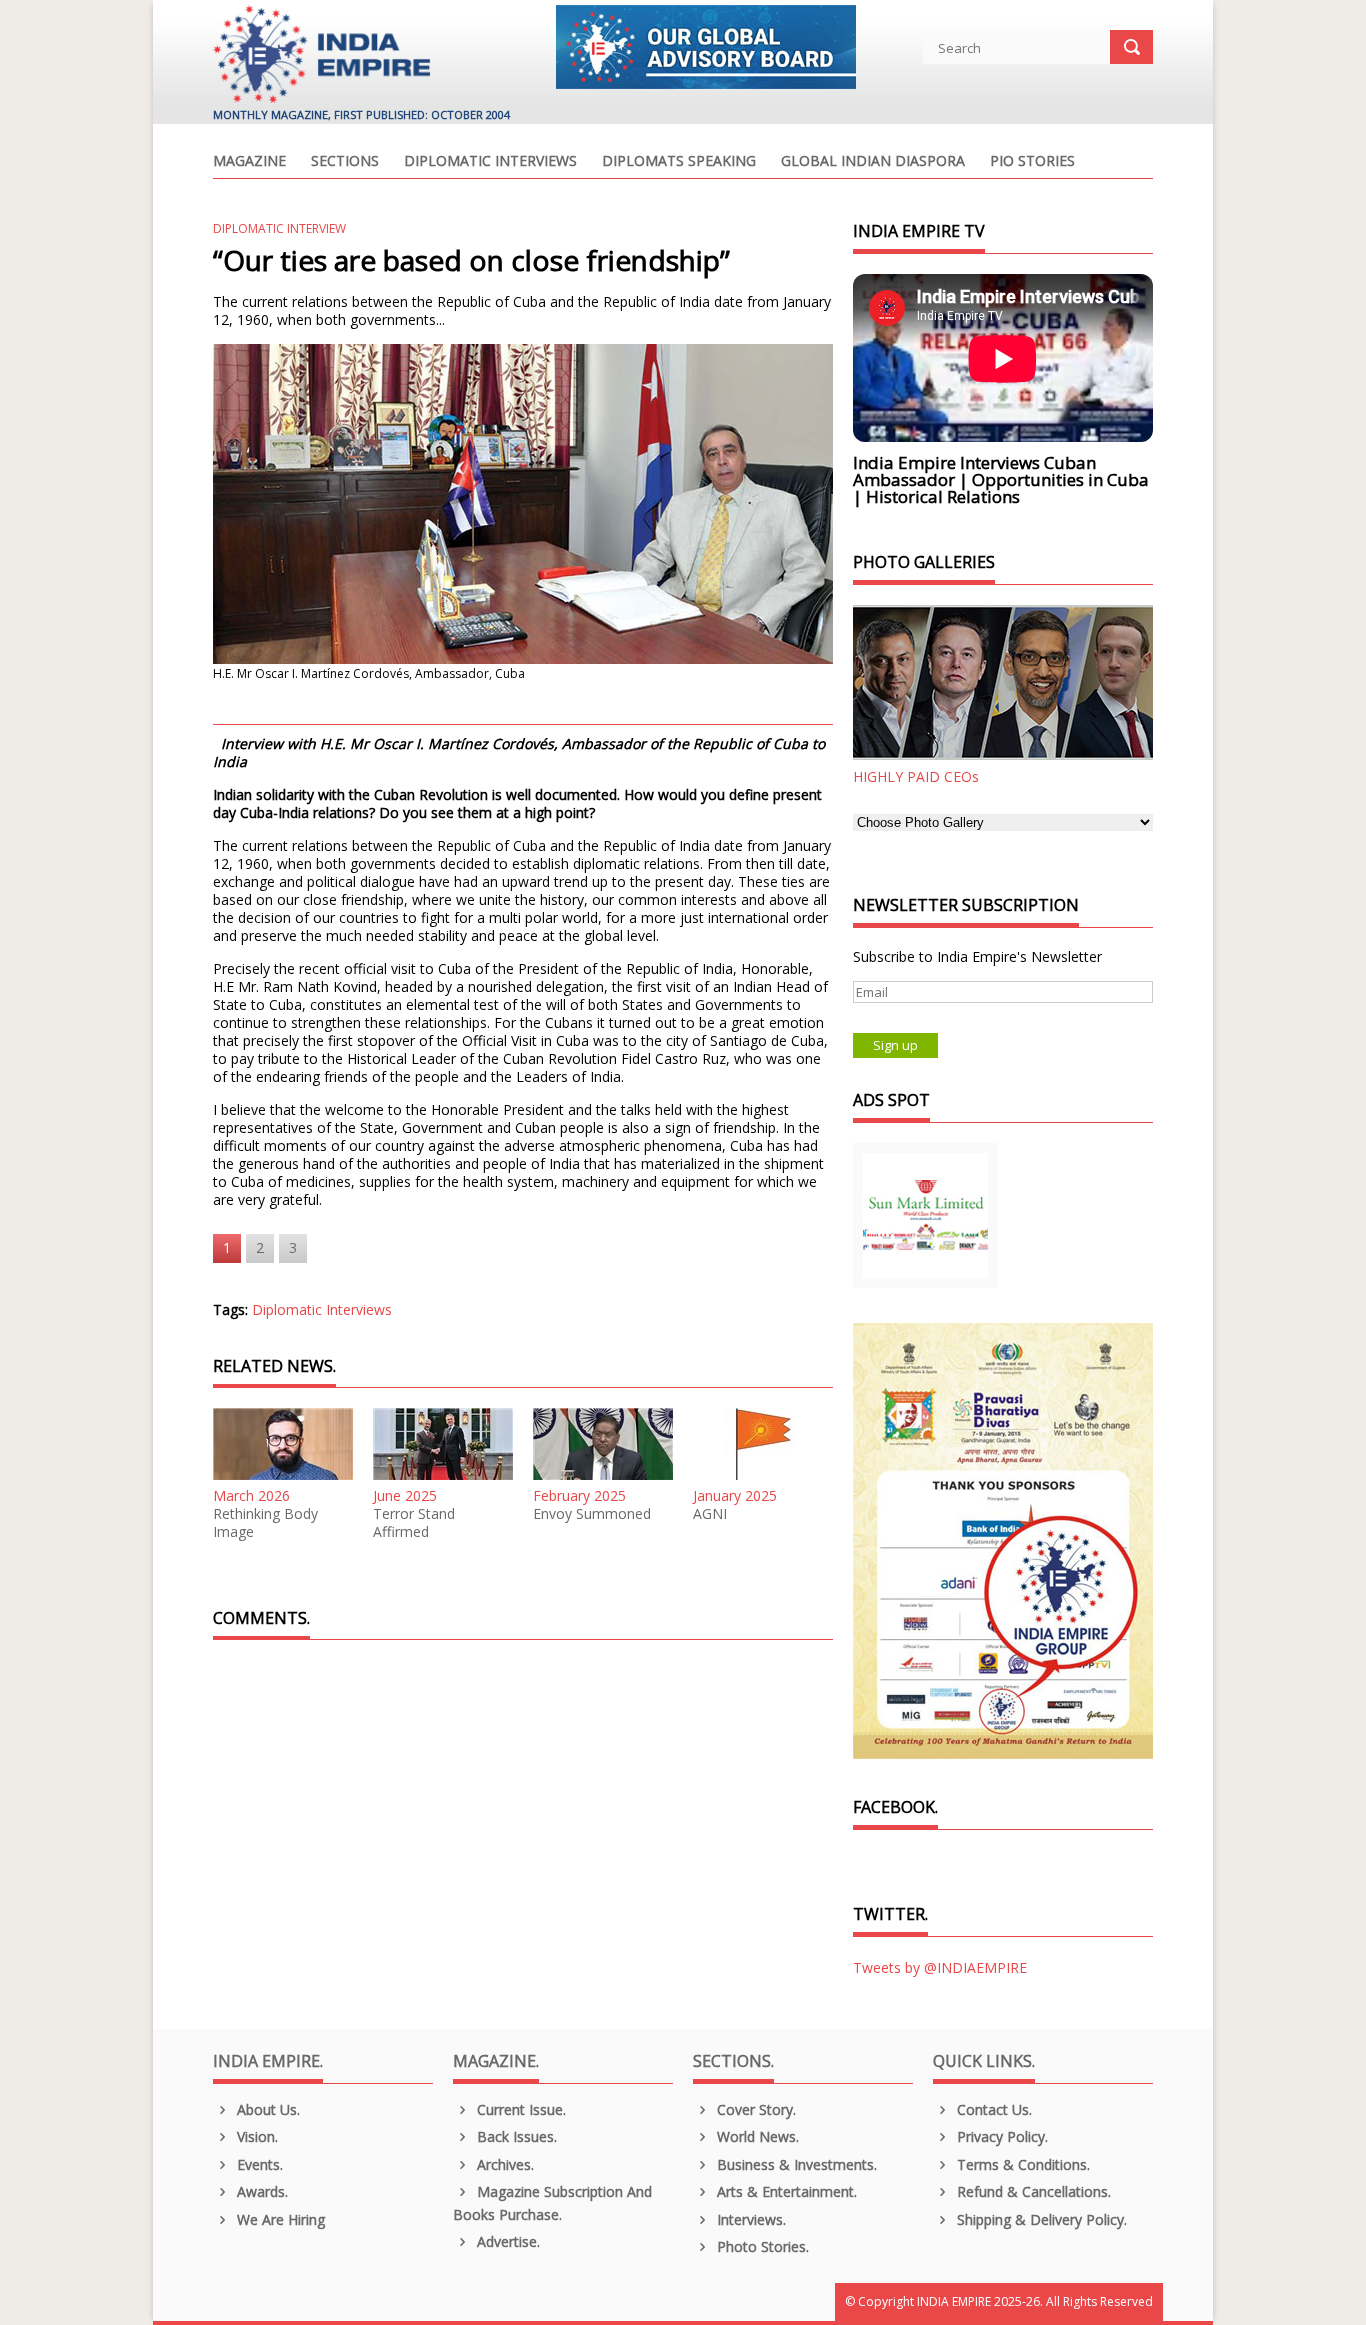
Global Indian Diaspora (873, 162)
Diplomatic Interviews (490, 162)
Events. (258, 2164)
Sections (345, 162)
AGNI (710, 1514)
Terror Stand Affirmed (414, 1523)
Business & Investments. (795, 2164)
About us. (266, 2109)
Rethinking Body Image (265, 1523)
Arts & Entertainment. (785, 2191)
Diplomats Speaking (679, 162)
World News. (756, 2136)
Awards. (260, 2191)
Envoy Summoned (592, 1514)
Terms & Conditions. (1021, 2164)
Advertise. (506, 2241)
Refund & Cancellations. (1032, 2191)
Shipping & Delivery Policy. (1040, 2219)
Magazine (249, 162)
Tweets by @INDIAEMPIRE (940, 1967)
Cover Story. (754, 2109)
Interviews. (749, 2219)
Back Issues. (515, 2136)
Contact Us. (992, 2109)
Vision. (255, 2136)
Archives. (503, 2164)
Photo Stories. (761, 2246)
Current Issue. (519, 2109)
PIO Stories (1032, 162)
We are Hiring (279, 2219)
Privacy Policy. (1000, 2136)
